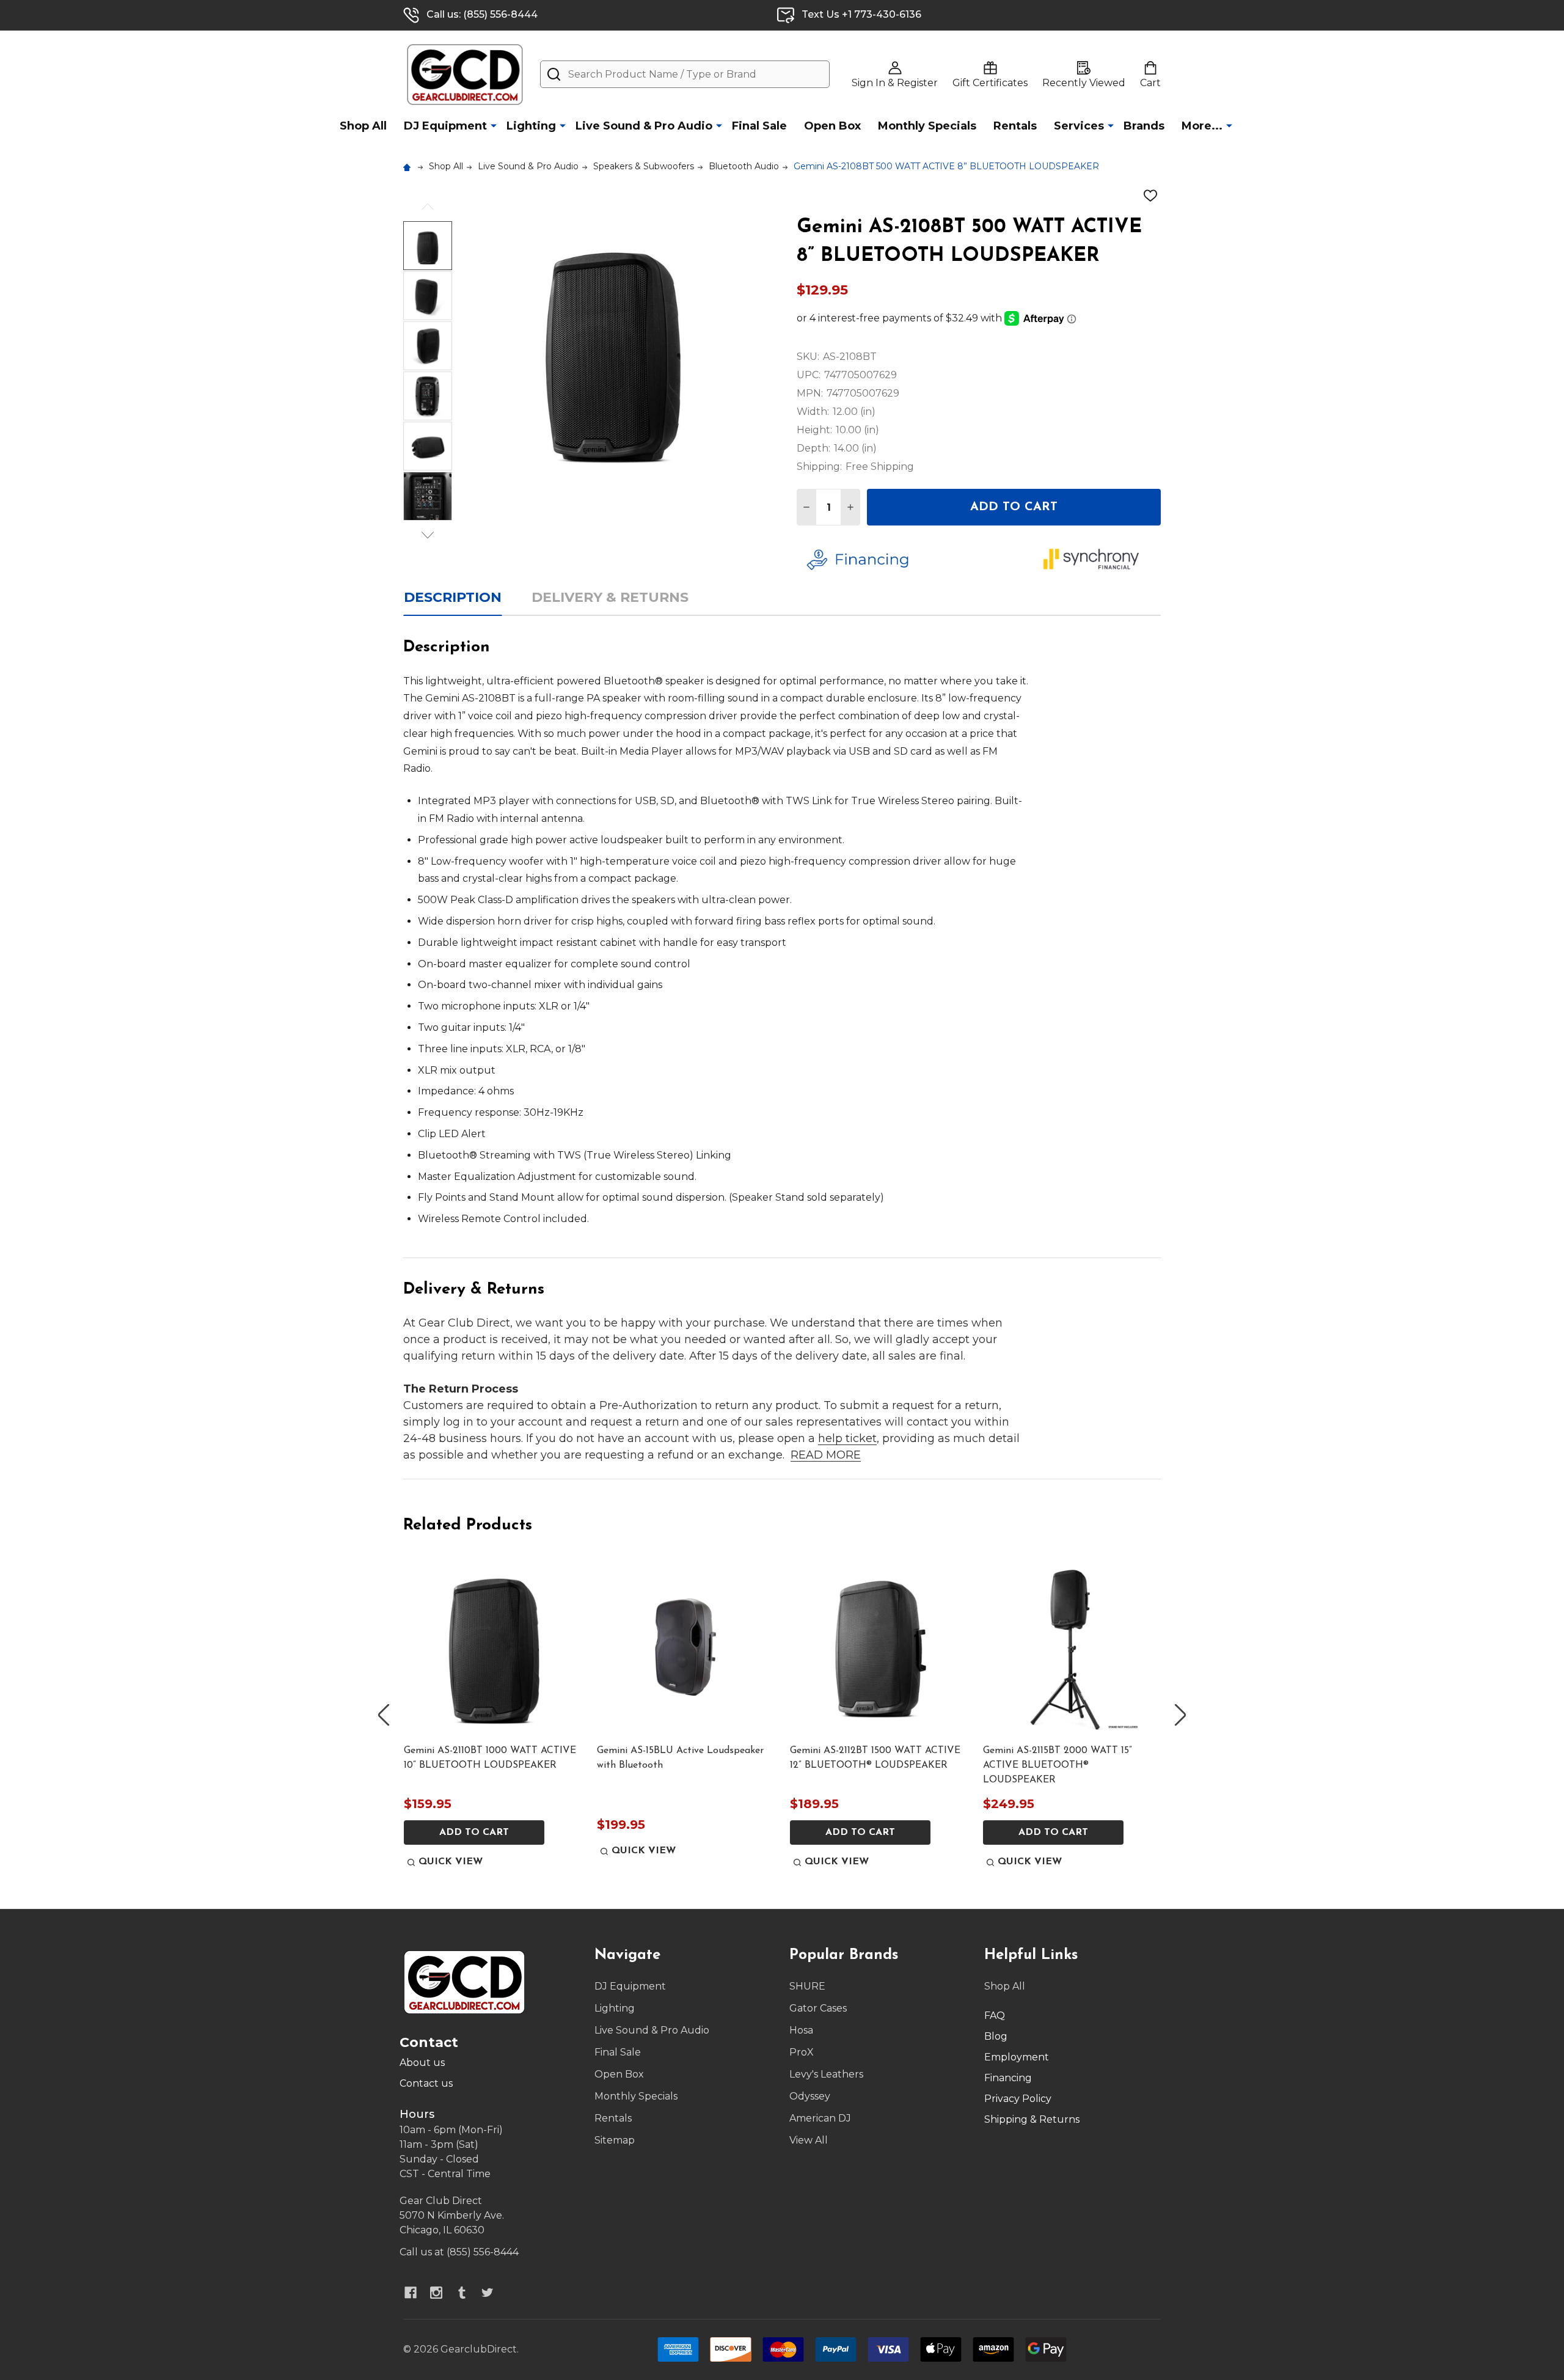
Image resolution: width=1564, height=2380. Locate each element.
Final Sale (759, 126)
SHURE (807, 1986)
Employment (1017, 2057)
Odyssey (810, 2096)
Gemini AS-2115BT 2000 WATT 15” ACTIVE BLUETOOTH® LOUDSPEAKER (1058, 1765)
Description (453, 597)
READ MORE (826, 1455)
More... (1202, 126)
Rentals (1015, 126)
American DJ (820, 2118)
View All (809, 2140)
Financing (1008, 2078)
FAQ (995, 2016)
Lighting (531, 126)
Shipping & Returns (1032, 2119)
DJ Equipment (445, 126)
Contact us (426, 2083)
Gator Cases (818, 2008)
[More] (494, 125)
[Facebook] (411, 2293)
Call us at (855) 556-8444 (459, 2252)
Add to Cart (1014, 507)
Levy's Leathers (826, 2074)
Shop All (363, 126)
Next (428, 535)
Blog (996, 2036)
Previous (428, 207)
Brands (1144, 126)
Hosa (801, 2030)
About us (422, 2063)
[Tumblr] (462, 2293)
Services (1079, 126)
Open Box (832, 126)
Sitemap (615, 2140)
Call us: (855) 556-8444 (482, 14)
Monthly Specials (927, 126)
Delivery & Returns (610, 597)
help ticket (847, 1438)
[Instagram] (436, 2293)
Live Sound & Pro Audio (644, 126)
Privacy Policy (1018, 2099)
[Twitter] (488, 2293)
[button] (916, 560)
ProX (802, 2052)
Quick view (451, 1862)
